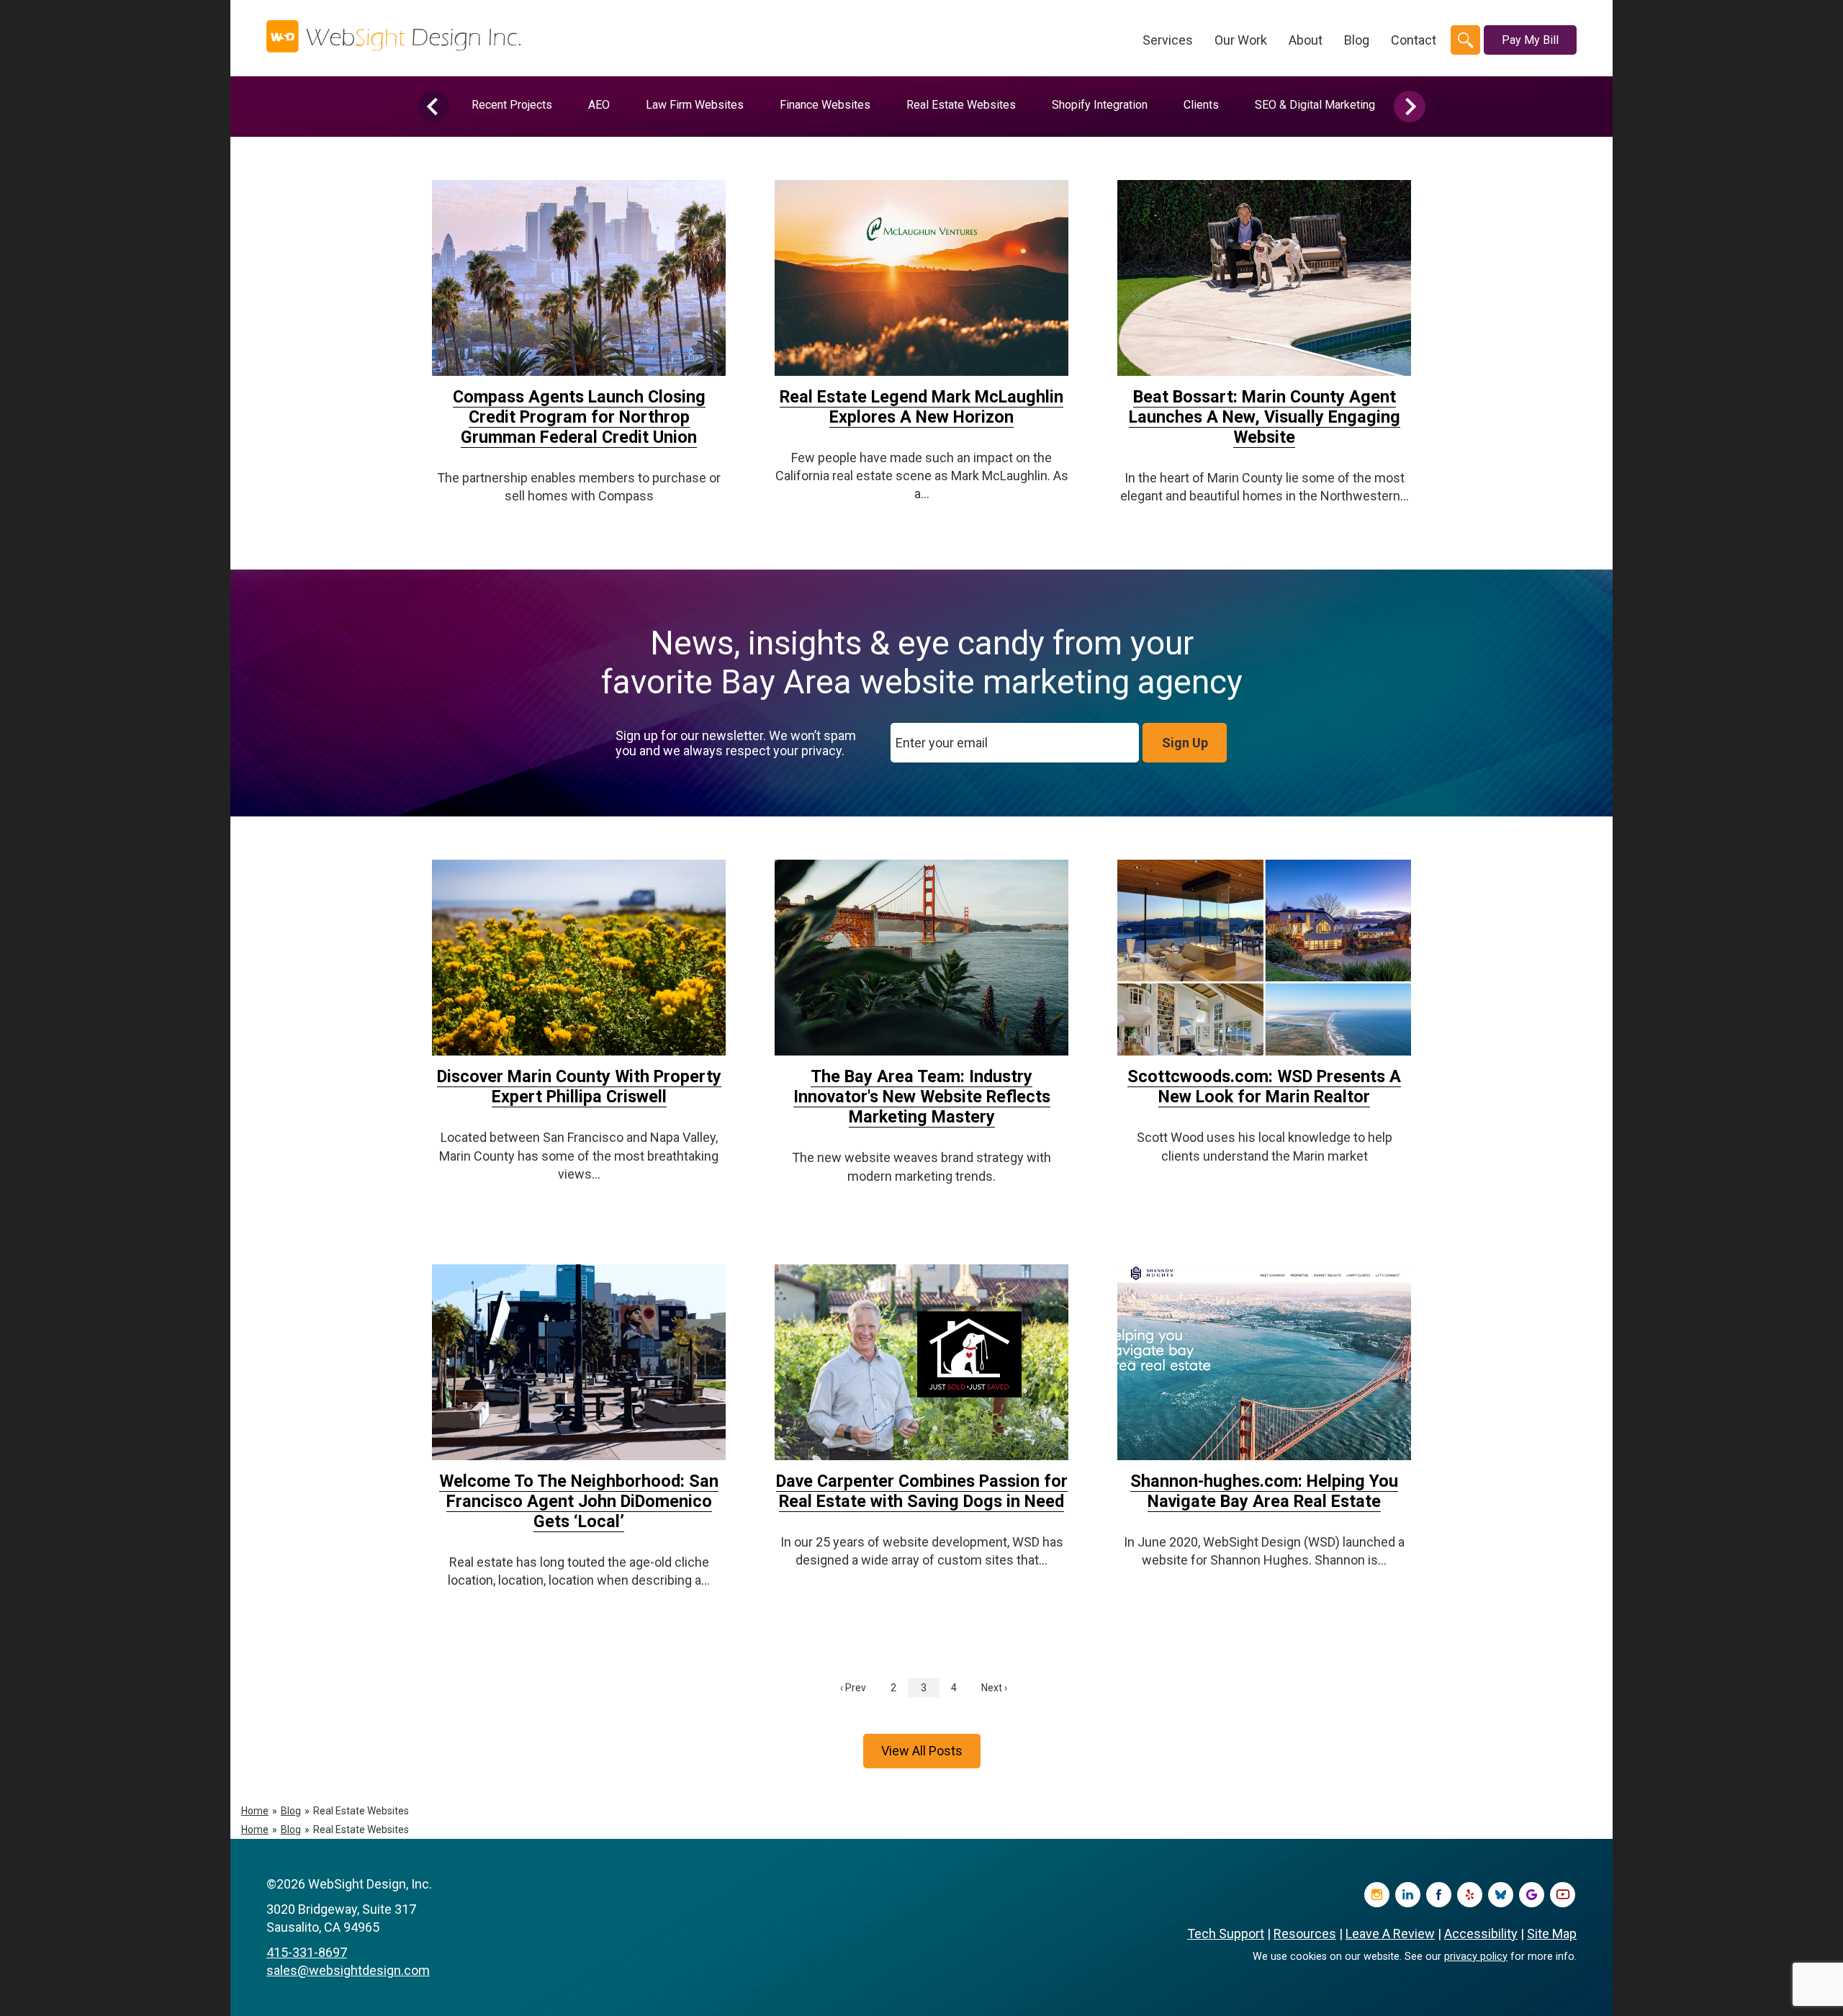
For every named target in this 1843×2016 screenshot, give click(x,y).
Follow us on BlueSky (1501, 1895)
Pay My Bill (1530, 40)
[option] (512, 105)
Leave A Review (1390, 1934)
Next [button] (1410, 107)
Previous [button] (433, 107)
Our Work (1241, 40)
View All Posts (922, 1751)
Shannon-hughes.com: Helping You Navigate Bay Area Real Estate (1264, 1491)
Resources (1305, 1934)
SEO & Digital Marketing (1315, 105)
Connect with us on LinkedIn (1408, 1895)
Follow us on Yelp (1470, 1895)
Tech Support (1226, 1934)
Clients (1201, 105)
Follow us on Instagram (1377, 1895)
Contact (1414, 40)
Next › (994, 1688)
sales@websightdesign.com (348, 1970)
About (1306, 40)
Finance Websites (825, 105)
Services (1168, 40)
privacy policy (1476, 1957)
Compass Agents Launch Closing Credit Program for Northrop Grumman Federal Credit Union (579, 417)
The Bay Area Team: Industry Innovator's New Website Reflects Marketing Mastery (922, 1097)
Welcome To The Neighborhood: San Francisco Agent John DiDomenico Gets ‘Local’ (579, 1501)
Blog (1357, 40)
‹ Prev (853, 1688)
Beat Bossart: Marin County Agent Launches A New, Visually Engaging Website (1265, 417)
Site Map (1552, 1934)
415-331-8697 (307, 1952)
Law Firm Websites (695, 105)
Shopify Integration (1100, 105)
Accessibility (1481, 1934)
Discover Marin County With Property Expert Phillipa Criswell (579, 1086)
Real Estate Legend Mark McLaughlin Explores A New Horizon (921, 407)
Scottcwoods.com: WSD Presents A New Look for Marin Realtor (1264, 1086)
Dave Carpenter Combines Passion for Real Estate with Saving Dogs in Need (922, 1491)
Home (255, 1811)
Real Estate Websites (961, 105)
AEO (599, 105)
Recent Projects (512, 105)
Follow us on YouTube (1563, 1895)
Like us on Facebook (1439, 1895)
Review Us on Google (1532, 1895)
